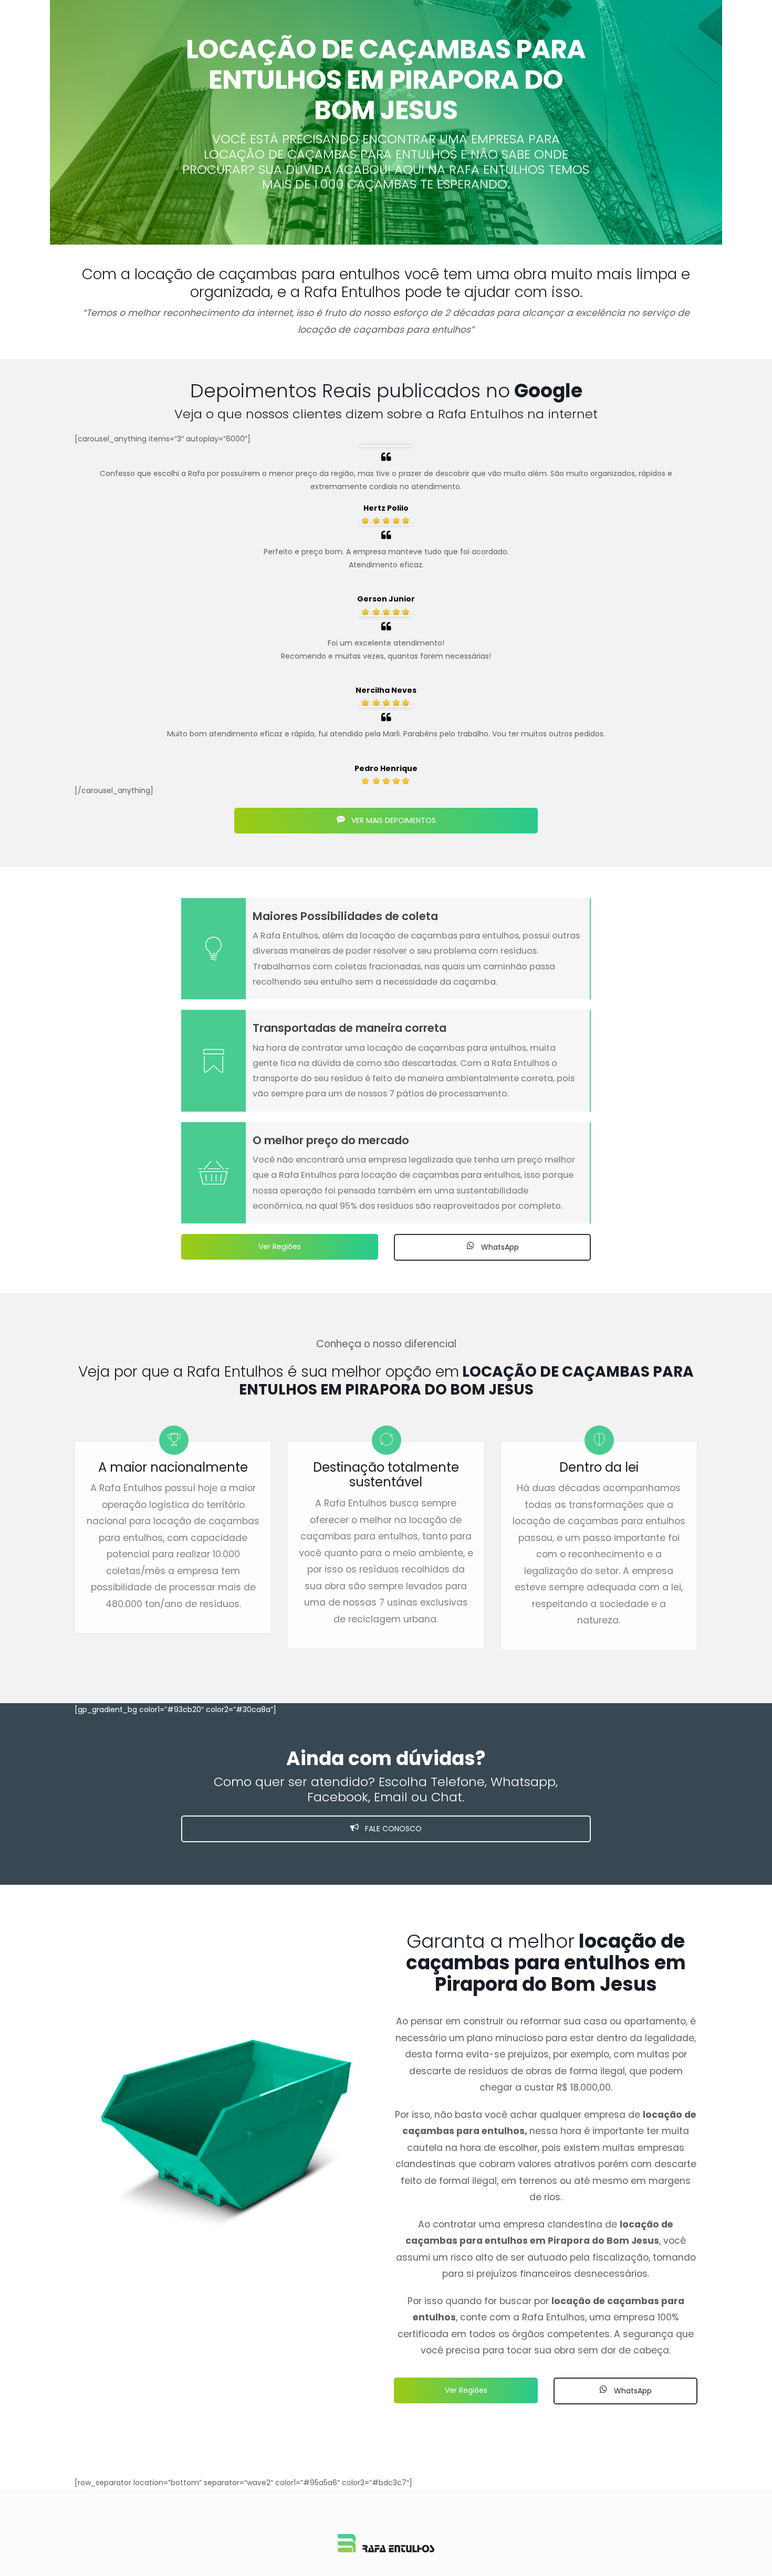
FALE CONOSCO (392, 1829)
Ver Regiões (280, 1247)
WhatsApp (499, 1247)
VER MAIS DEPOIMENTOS (393, 820)
